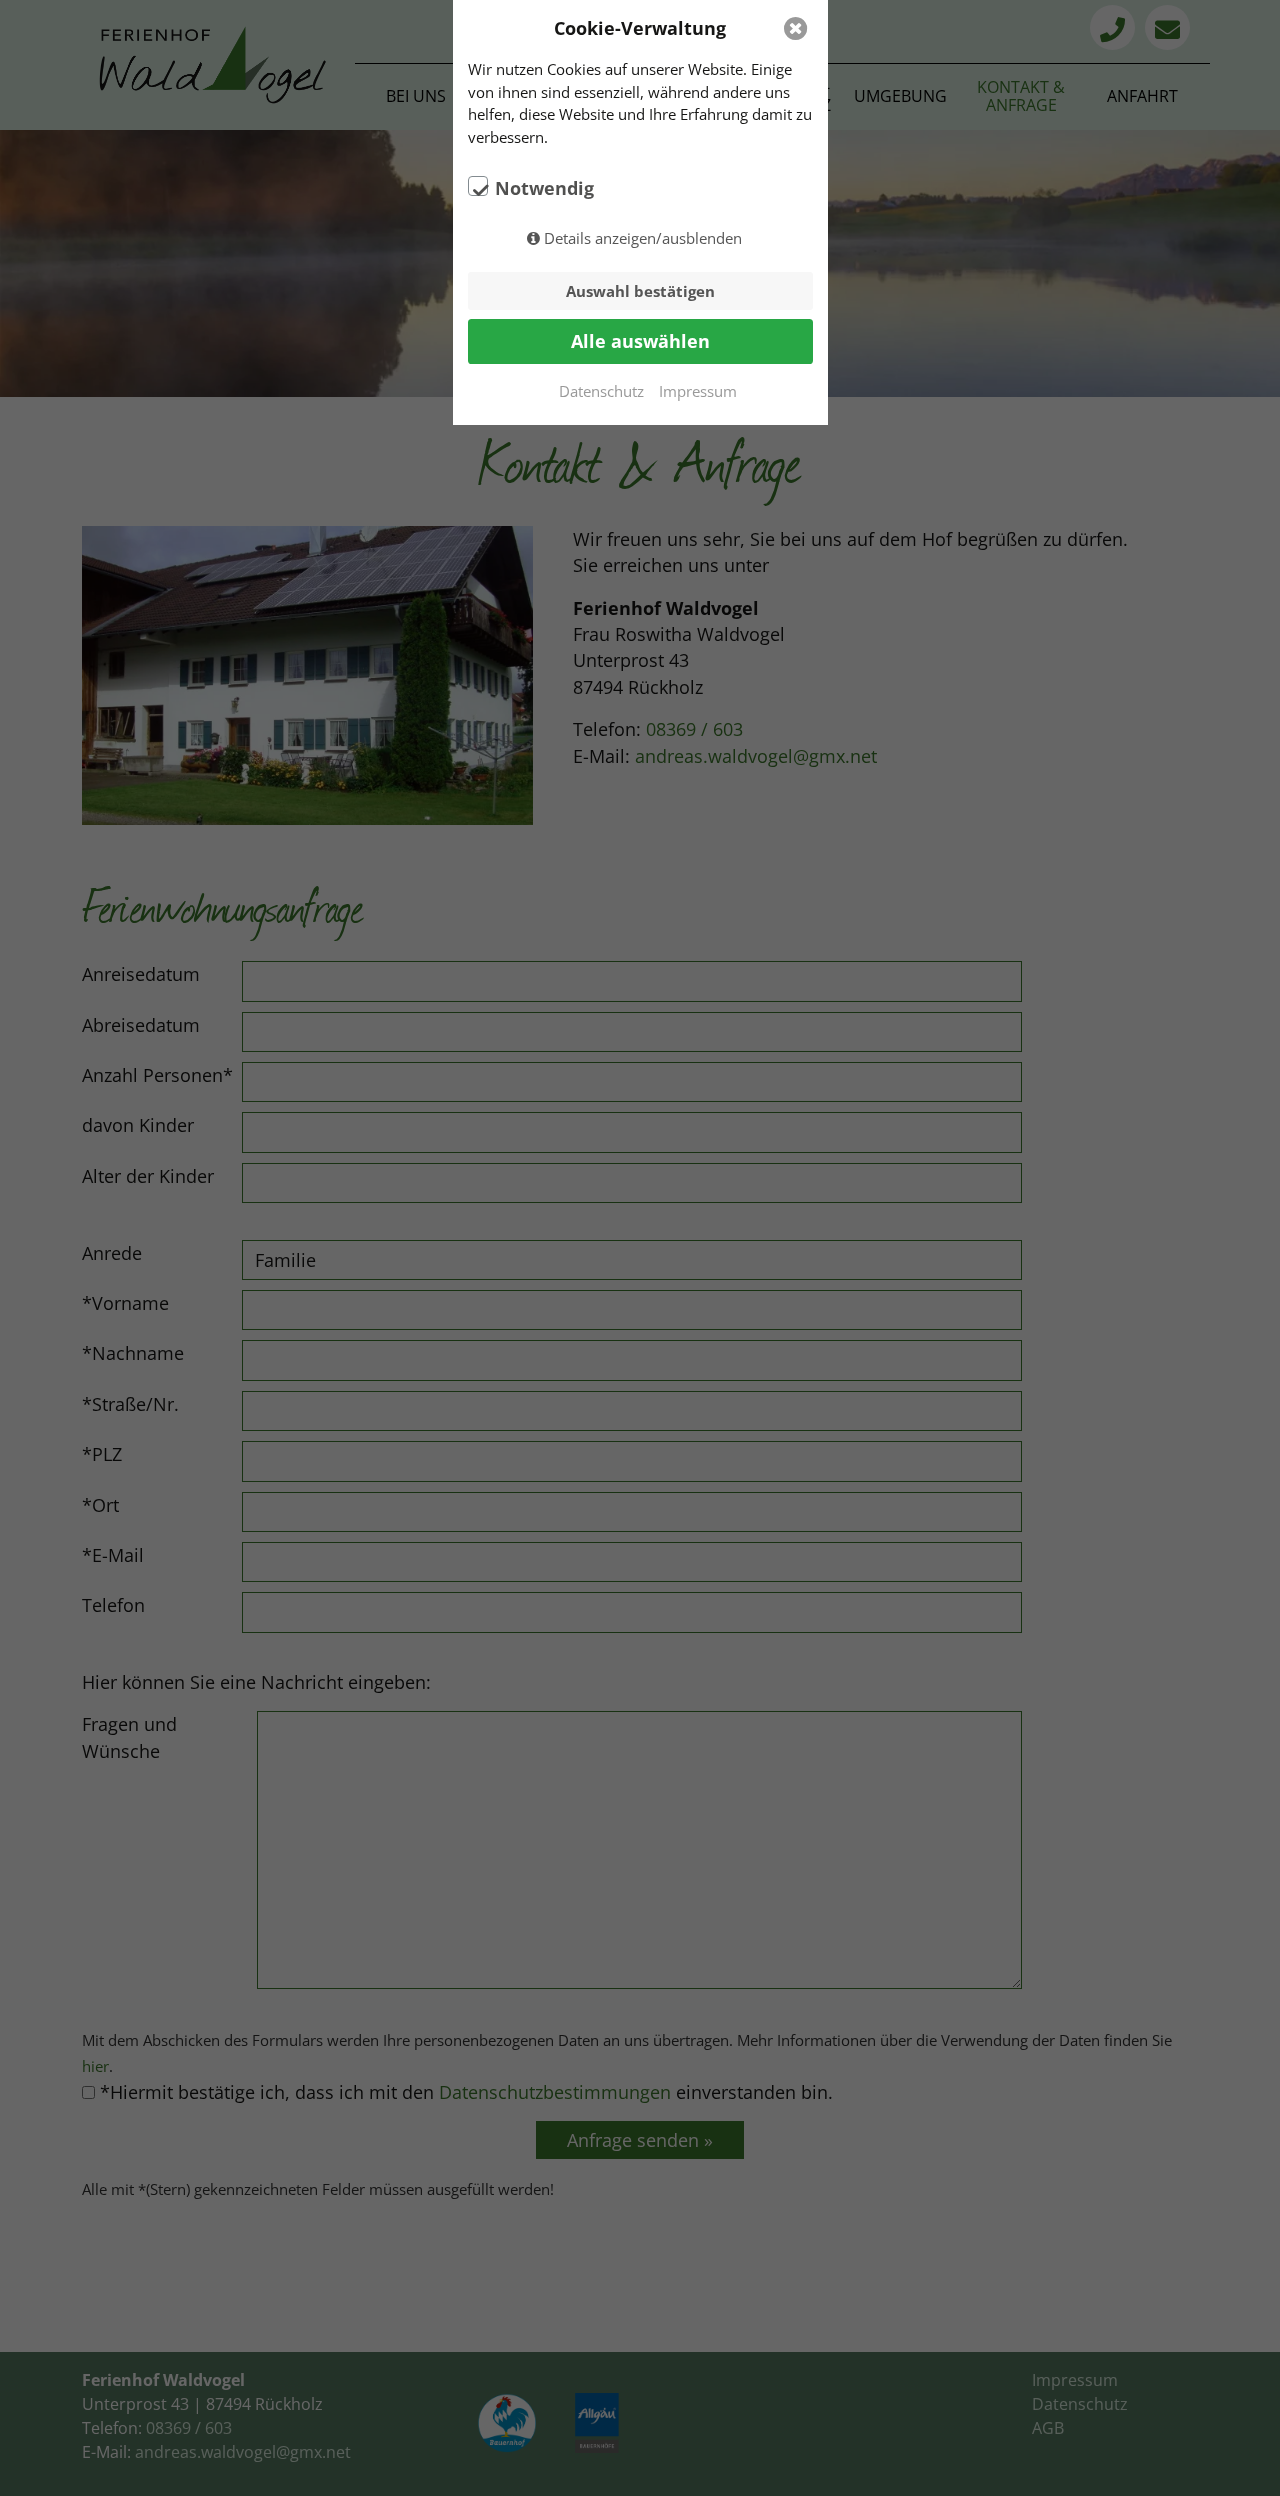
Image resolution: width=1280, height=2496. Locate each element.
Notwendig (544, 188)
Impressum (698, 391)
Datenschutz (601, 391)
